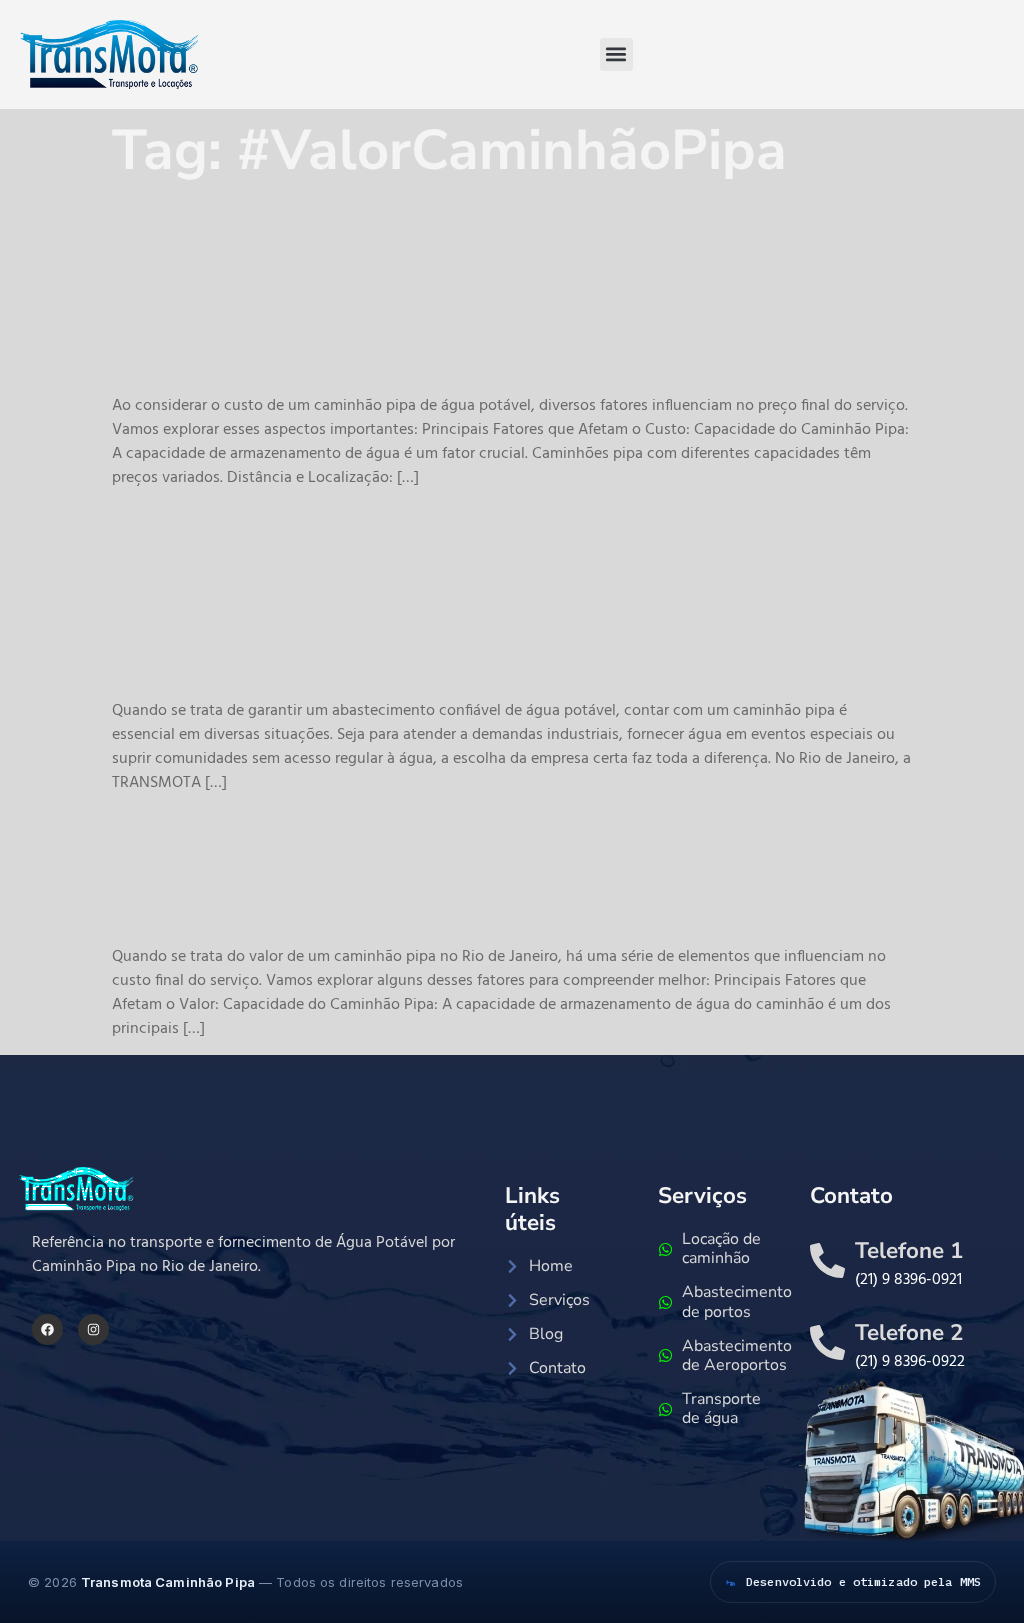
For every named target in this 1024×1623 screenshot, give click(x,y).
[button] (616, 54)
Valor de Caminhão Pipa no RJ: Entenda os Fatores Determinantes (510, 869)
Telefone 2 (909, 1332)
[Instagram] (93, 1329)
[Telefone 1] (827, 1260)
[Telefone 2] (827, 1342)
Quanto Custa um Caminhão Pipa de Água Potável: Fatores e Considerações (493, 288)
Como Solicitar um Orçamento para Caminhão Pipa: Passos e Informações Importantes (458, 593)
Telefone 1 (909, 1250)
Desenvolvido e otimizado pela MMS (863, 1581)
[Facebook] (47, 1329)
